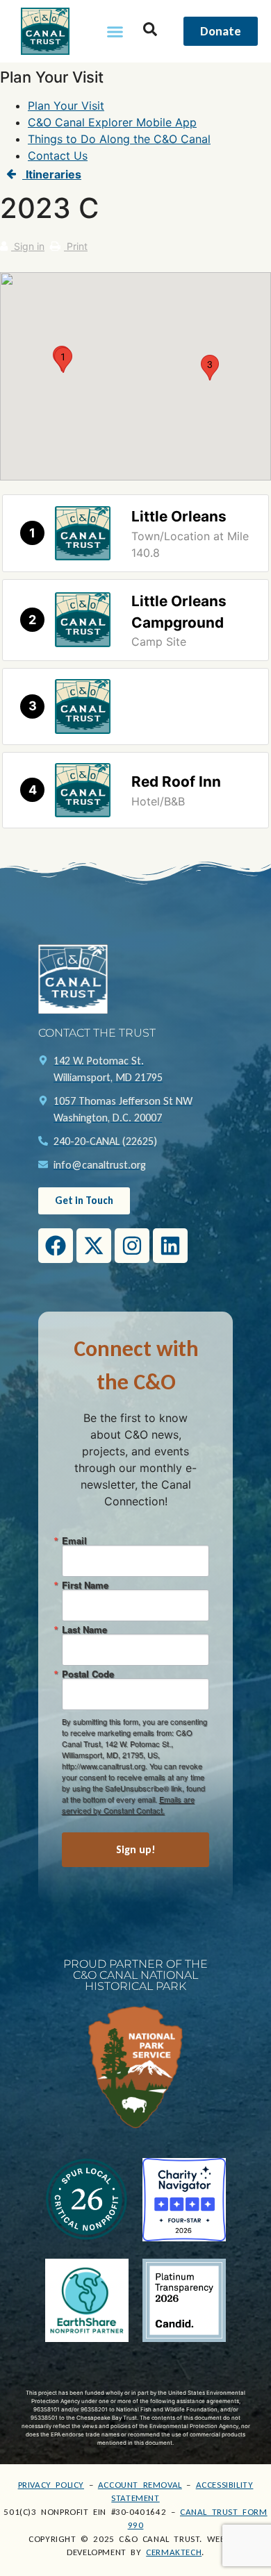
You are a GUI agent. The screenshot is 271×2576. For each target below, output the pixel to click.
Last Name (84, 1629)
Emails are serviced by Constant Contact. (128, 1805)
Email (74, 1540)
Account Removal (140, 2485)
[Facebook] (56, 1246)
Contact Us (58, 156)
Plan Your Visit (66, 106)
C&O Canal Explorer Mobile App (112, 122)
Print (76, 246)
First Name (85, 1585)
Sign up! (136, 1849)
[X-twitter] (94, 1246)
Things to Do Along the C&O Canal (119, 139)
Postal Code (88, 1674)
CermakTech (174, 2552)
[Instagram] (132, 1246)
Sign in (28, 246)
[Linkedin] (170, 1246)
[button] (115, 31)
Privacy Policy (51, 2485)
